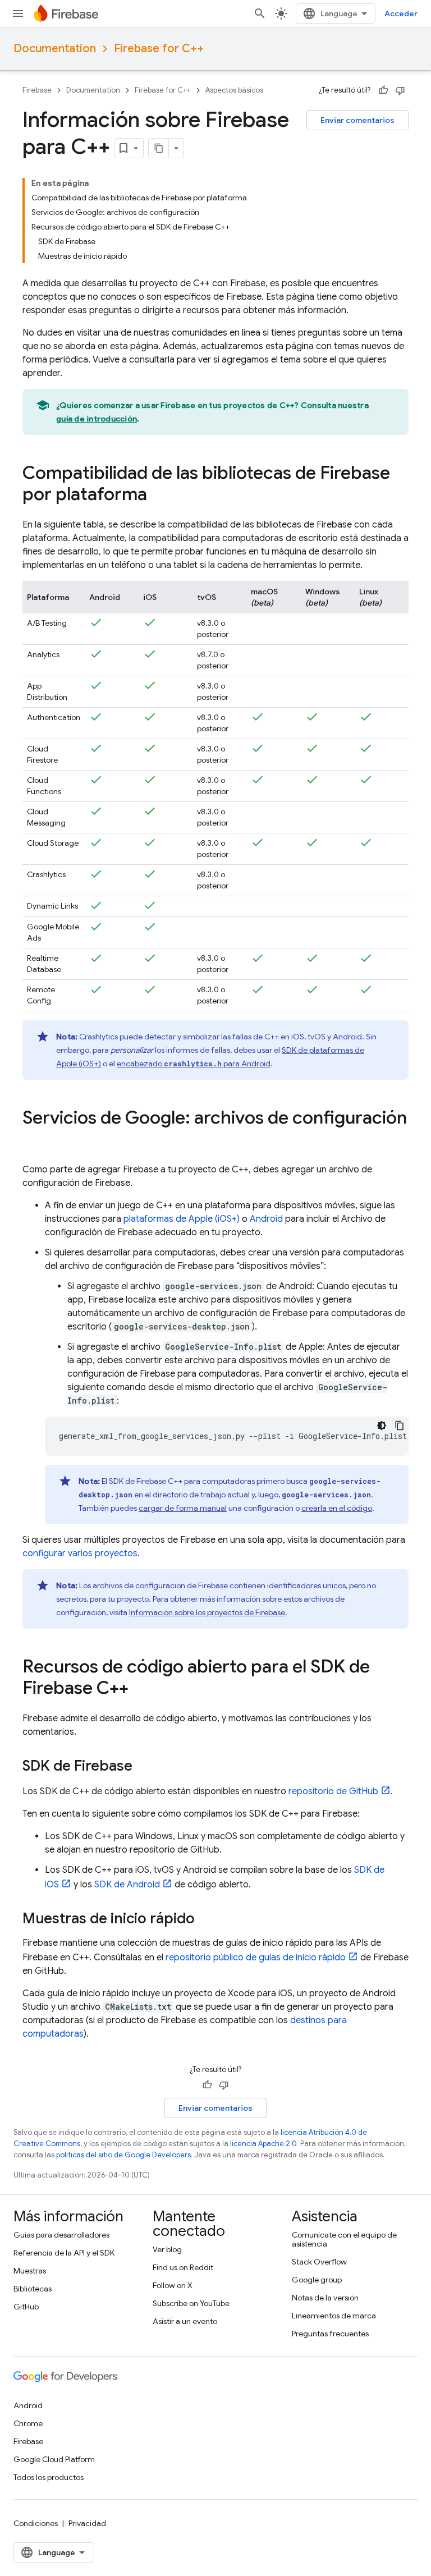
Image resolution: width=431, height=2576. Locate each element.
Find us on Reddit (183, 2267)
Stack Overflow (319, 2262)
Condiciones (36, 2523)
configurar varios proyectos (80, 1553)
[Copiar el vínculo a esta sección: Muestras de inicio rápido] (206, 1920)
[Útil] (383, 90)
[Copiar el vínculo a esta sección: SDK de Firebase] (144, 1767)
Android (266, 1219)
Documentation (55, 49)
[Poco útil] (400, 90)
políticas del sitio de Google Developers (123, 2155)
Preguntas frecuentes (330, 2334)
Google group (317, 2280)
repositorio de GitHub (333, 1791)
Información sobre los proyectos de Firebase (207, 1612)
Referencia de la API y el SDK (64, 2253)
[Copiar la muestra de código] (400, 1425)
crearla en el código (337, 1508)
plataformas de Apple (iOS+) (182, 1219)
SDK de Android (127, 1885)
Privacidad (87, 2523)
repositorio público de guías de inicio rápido (256, 1958)
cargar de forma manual (183, 1508)
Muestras (30, 2271)
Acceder (401, 13)
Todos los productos (49, 2477)
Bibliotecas (33, 2289)
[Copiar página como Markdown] (159, 148)
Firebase (37, 90)
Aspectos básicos (234, 90)
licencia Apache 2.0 (263, 2144)
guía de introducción (97, 419)
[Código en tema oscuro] (382, 1425)
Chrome (28, 2423)
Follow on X (173, 2285)
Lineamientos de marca (334, 2316)
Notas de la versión (325, 2298)
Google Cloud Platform (54, 2459)
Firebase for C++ (159, 49)
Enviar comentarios (357, 120)
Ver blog (167, 2249)
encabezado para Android (194, 1064)
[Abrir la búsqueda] (260, 13)
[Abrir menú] (18, 13)
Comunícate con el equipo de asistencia (344, 2239)
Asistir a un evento (185, 2321)
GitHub (26, 2307)
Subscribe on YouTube (191, 2303)
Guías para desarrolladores (61, 2235)
